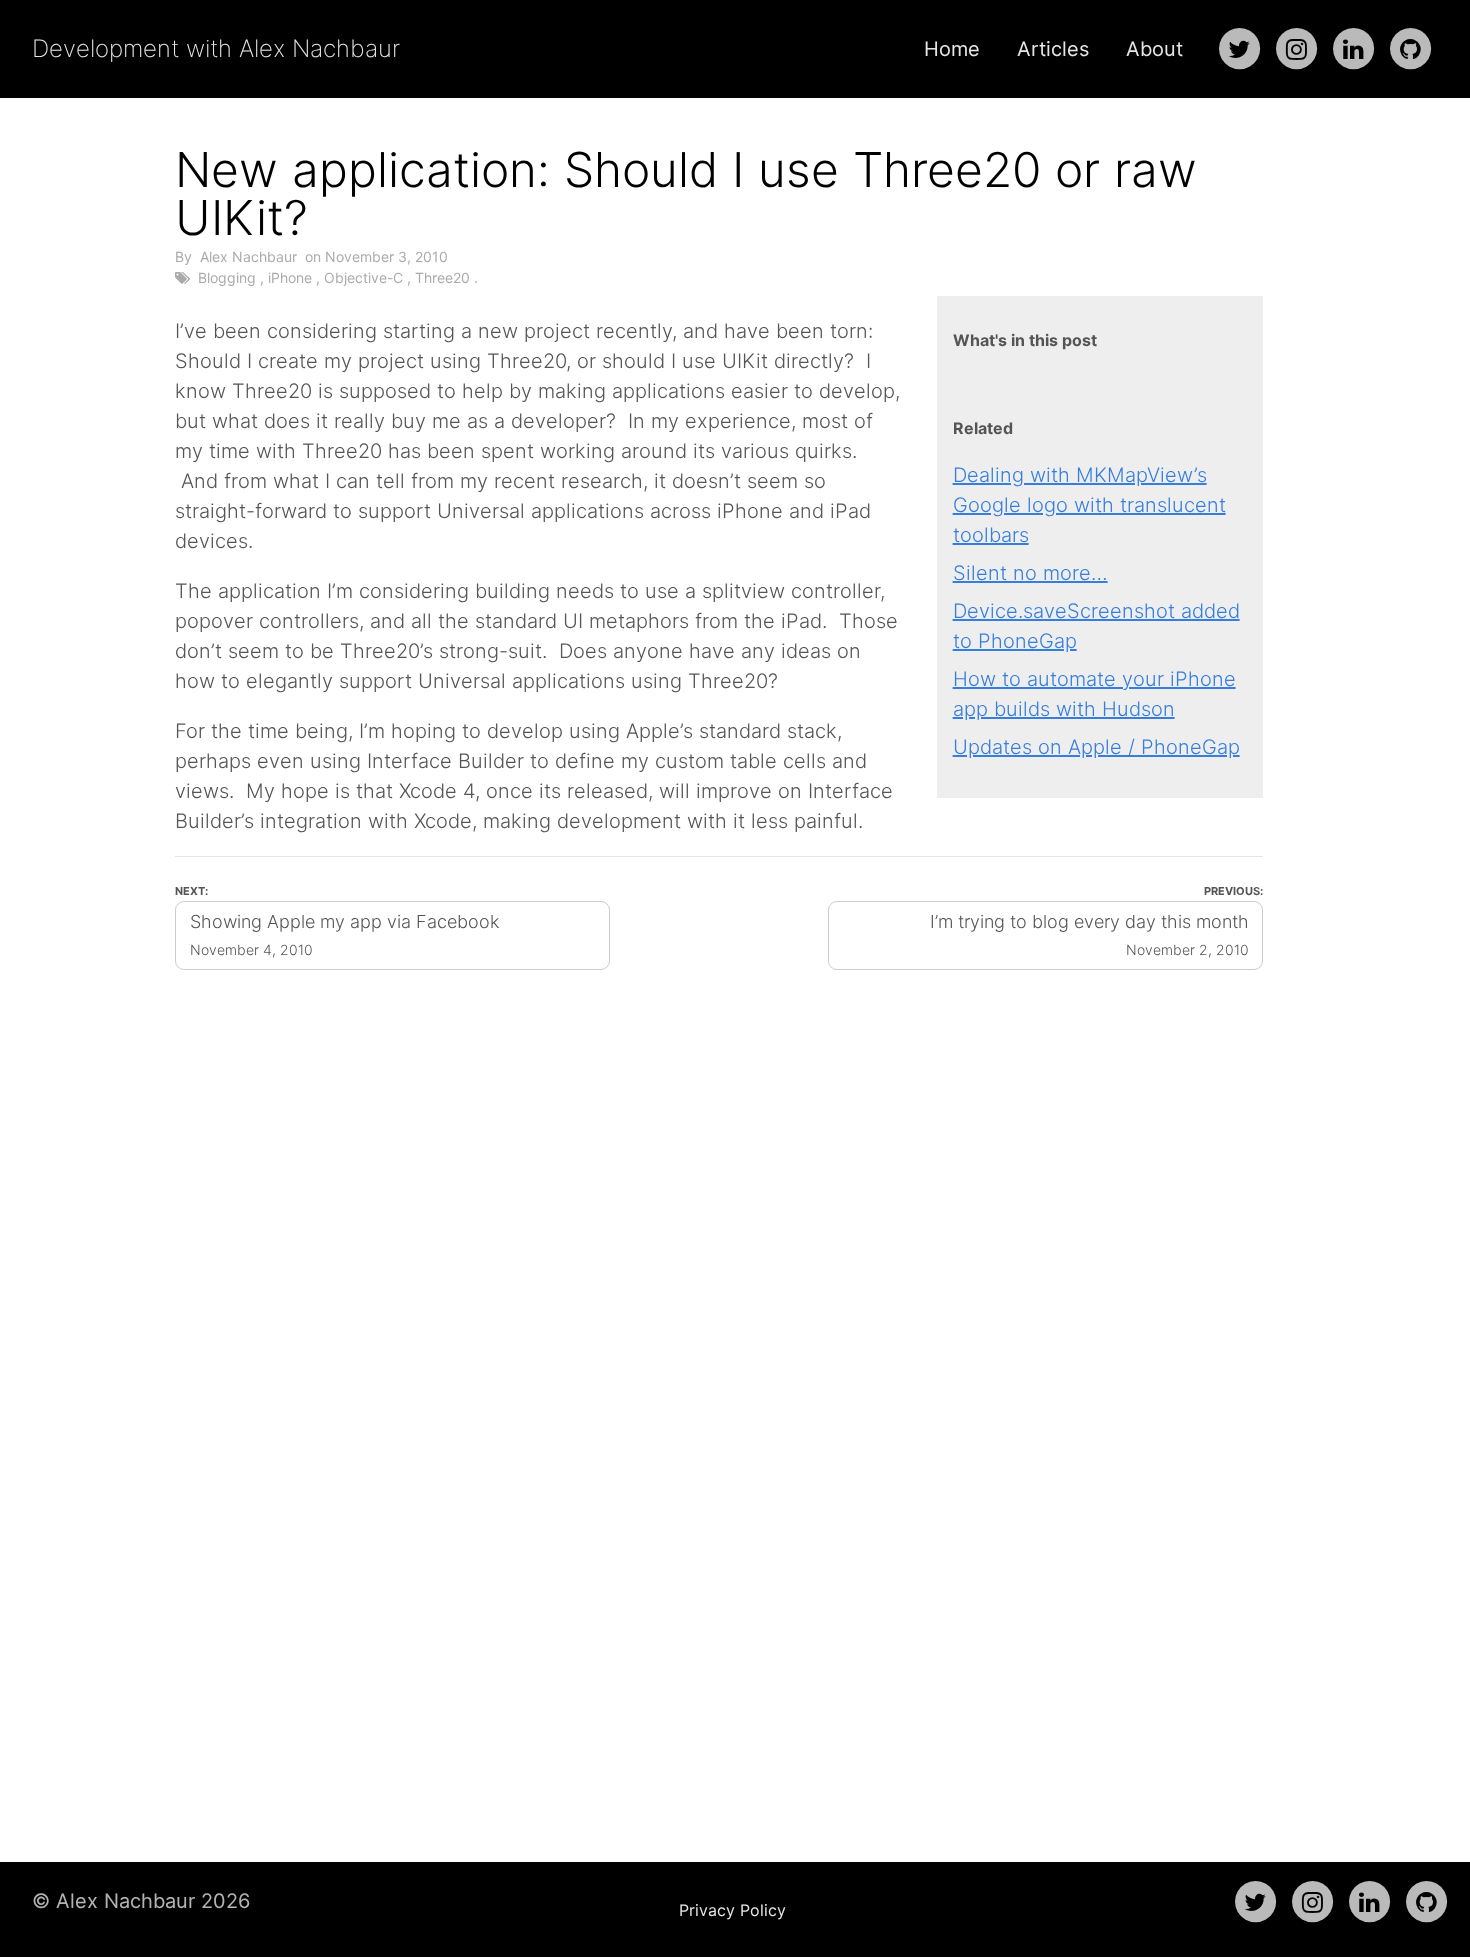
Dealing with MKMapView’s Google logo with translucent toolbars (1089, 505)
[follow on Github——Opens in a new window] (1410, 49)
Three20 (442, 277)
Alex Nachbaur (248, 256)
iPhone (290, 277)
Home (952, 49)
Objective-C (363, 277)
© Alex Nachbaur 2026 (141, 1901)
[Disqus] (719, 1348)
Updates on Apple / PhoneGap (1096, 747)
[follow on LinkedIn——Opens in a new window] (1353, 49)
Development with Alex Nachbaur (216, 48)
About (1154, 49)
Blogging (227, 277)
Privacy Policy (732, 1910)
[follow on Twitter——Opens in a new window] (1239, 49)
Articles (1053, 49)
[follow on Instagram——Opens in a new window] (1296, 49)
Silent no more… (1030, 573)
